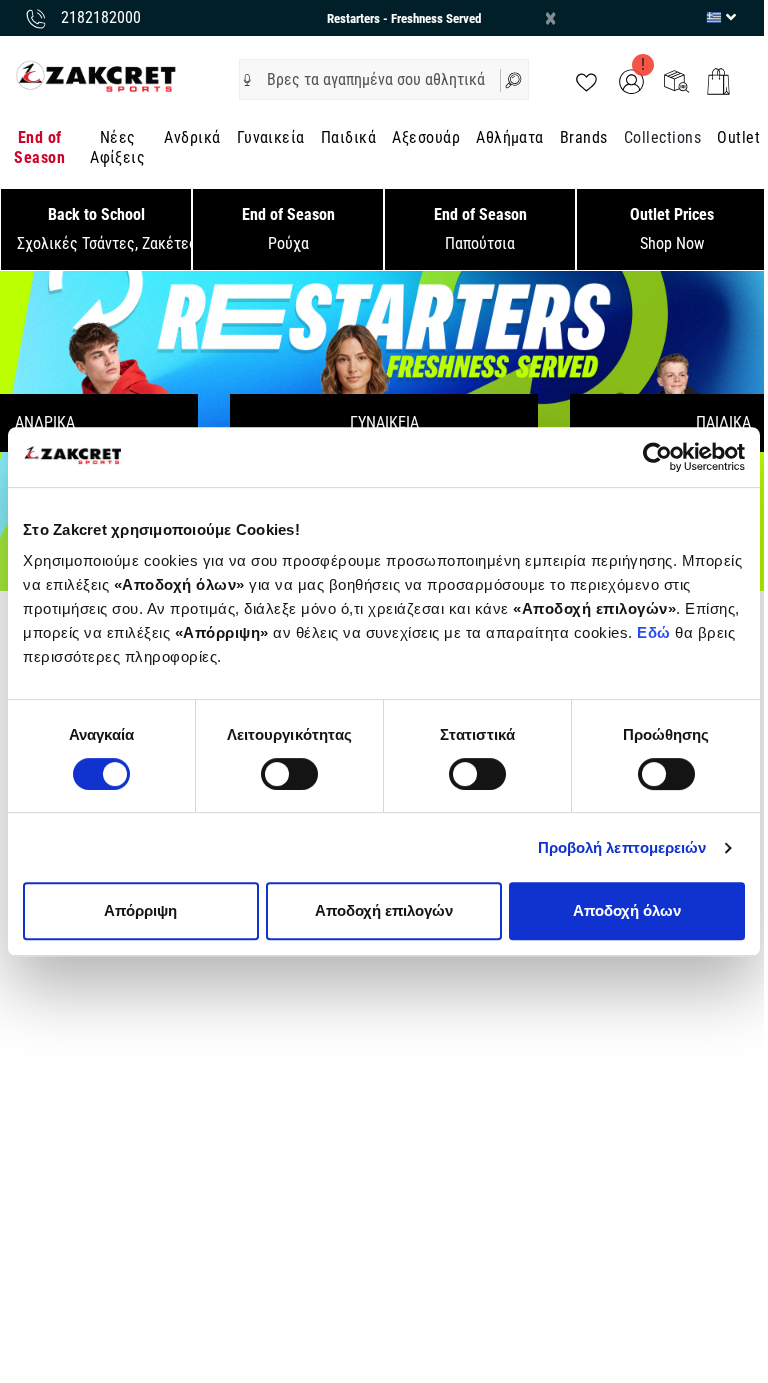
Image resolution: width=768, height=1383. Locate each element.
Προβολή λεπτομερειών (622, 847)
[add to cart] (718, 81)
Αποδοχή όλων (627, 910)
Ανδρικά (192, 137)
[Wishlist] (586, 80)
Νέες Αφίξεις (117, 147)
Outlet (738, 137)
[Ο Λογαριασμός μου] (631, 80)
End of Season (39, 147)
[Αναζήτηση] (514, 79)
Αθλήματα (510, 137)
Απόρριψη (140, 910)
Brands (584, 137)
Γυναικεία (271, 137)
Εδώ (656, 632)
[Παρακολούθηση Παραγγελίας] (676, 80)
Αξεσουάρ (426, 137)
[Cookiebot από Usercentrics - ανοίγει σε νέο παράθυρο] (657, 457)
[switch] (289, 774)
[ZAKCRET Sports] (96, 75)
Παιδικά (348, 137)
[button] (247, 80)
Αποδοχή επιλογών (384, 910)
